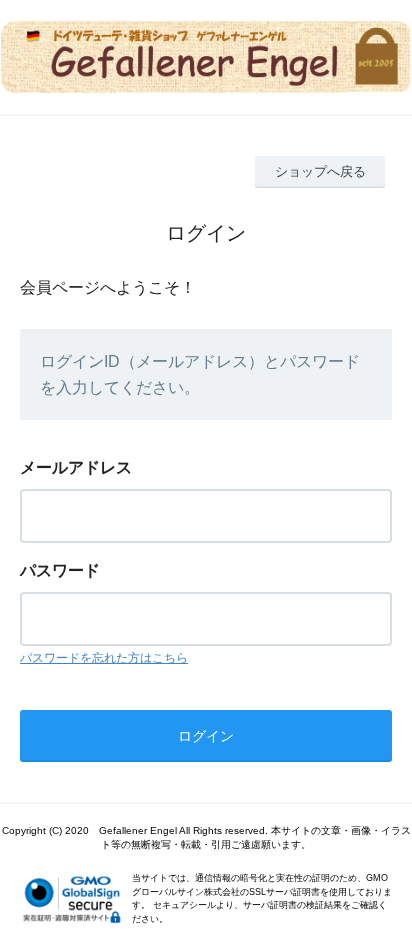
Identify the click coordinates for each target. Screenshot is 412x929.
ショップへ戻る (320, 171)
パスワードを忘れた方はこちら (104, 658)
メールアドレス (76, 467)
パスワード (60, 570)
